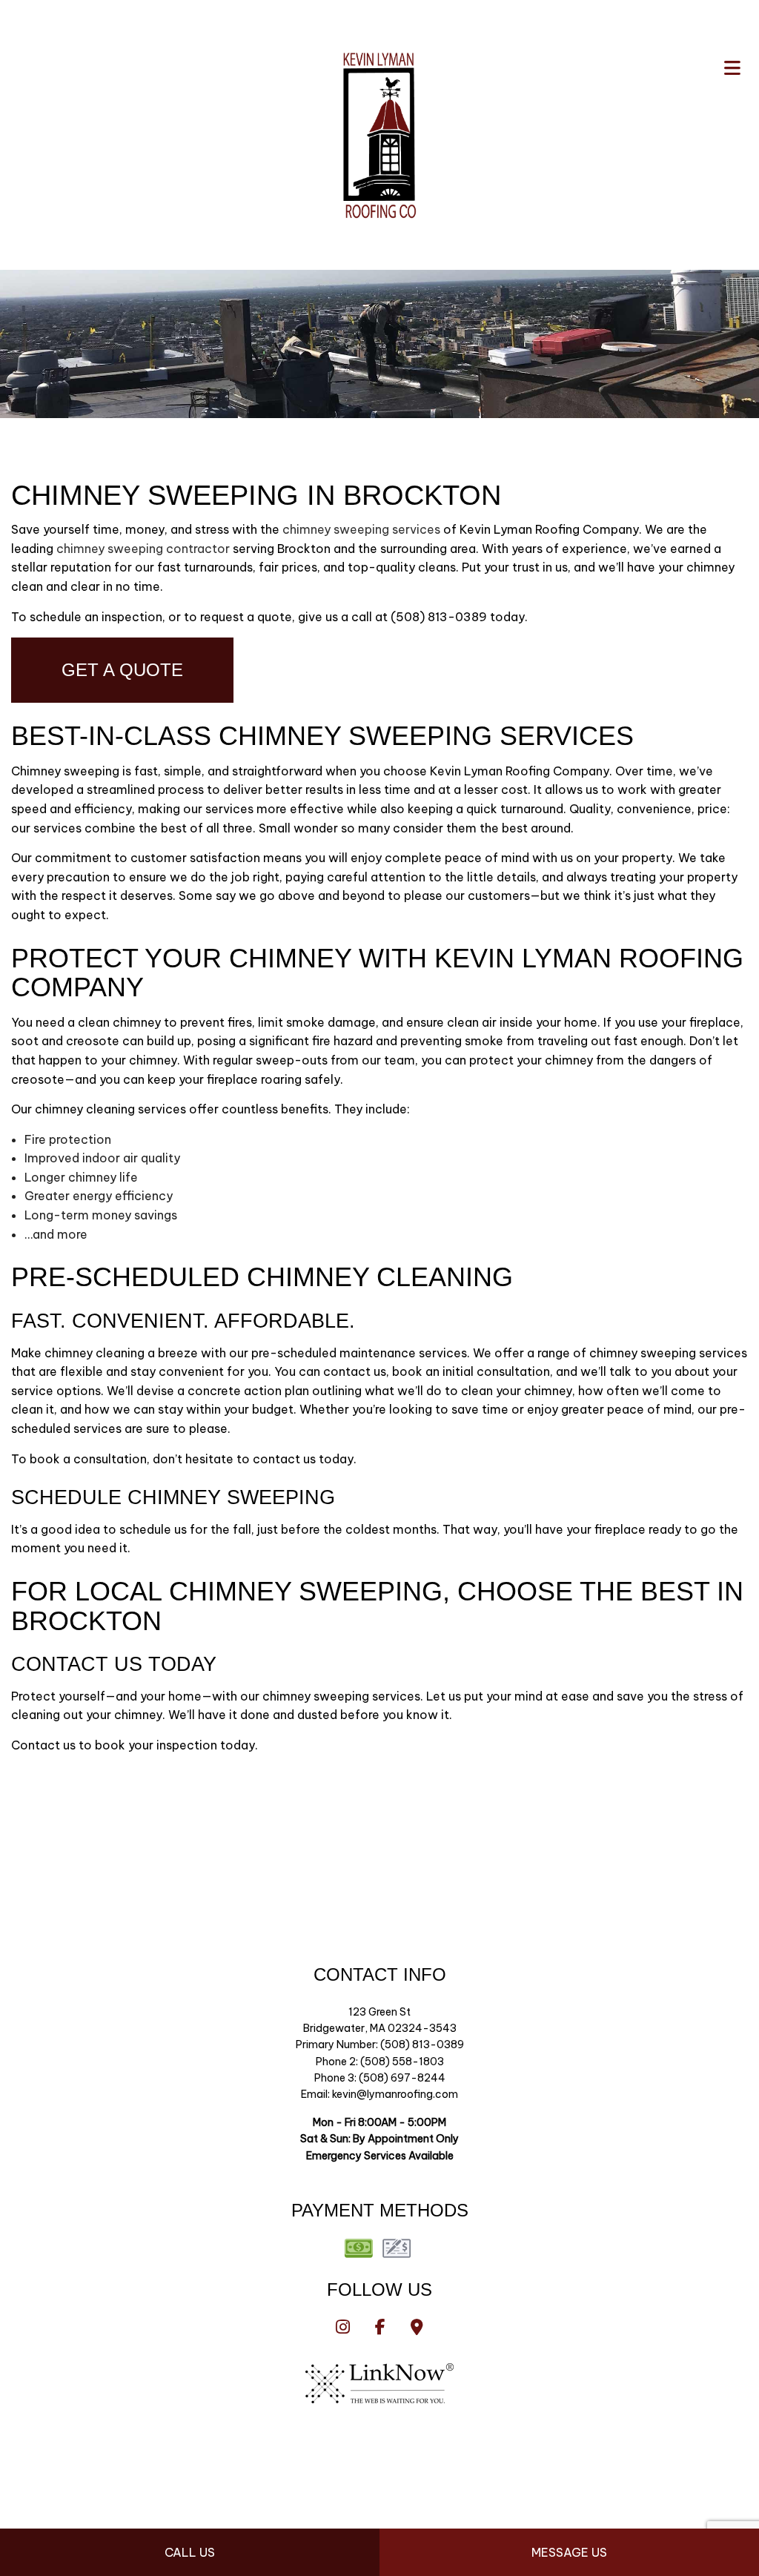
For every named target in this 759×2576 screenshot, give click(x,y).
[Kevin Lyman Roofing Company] (379, 133)
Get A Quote (122, 670)
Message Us (569, 2552)
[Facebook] (380, 2328)
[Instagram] (343, 2328)
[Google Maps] (417, 2328)
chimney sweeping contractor (143, 549)
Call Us (190, 2552)
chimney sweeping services (361, 529)
